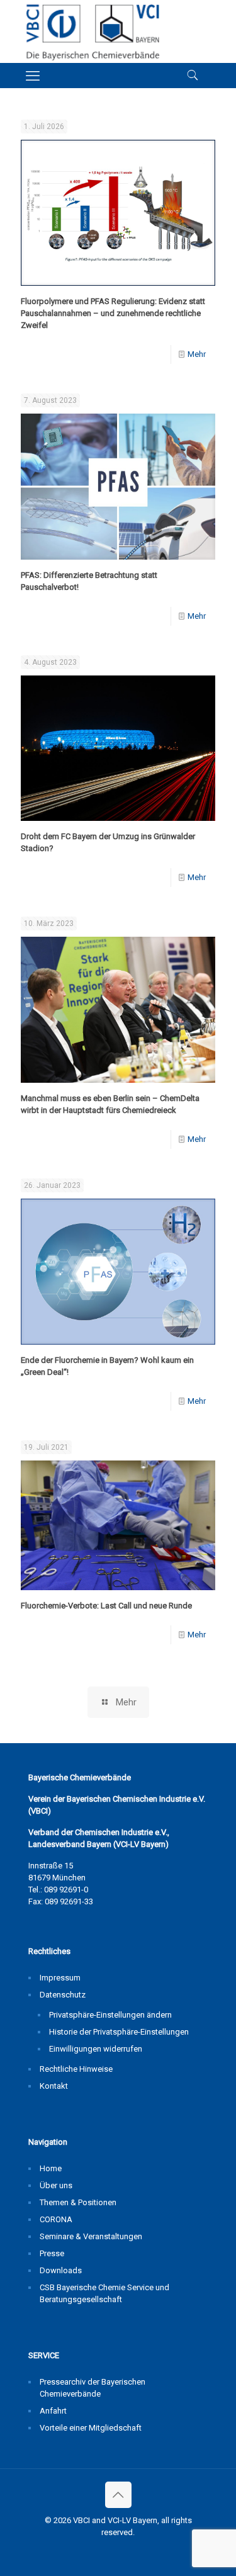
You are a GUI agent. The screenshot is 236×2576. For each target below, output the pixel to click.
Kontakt (54, 2086)
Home (51, 2168)
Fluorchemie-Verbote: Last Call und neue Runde (106, 1606)
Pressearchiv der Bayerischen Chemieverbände (93, 2388)
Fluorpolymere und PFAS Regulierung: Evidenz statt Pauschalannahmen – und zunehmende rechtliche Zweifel (113, 313)
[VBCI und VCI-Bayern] (92, 31)
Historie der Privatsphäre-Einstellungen (119, 2032)
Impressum (60, 1978)
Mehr (197, 354)
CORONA (56, 2219)
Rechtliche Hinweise (76, 2069)
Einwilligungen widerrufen (96, 2049)
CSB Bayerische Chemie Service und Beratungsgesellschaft (104, 2293)
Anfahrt (53, 2411)
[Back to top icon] (118, 2495)
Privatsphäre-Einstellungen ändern (110, 2015)
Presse (52, 2253)
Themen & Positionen (78, 2202)
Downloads (61, 2270)
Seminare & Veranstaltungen (91, 2236)
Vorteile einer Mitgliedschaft (91, 2428)
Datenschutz (63, 1995)
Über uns (56, 2185)
